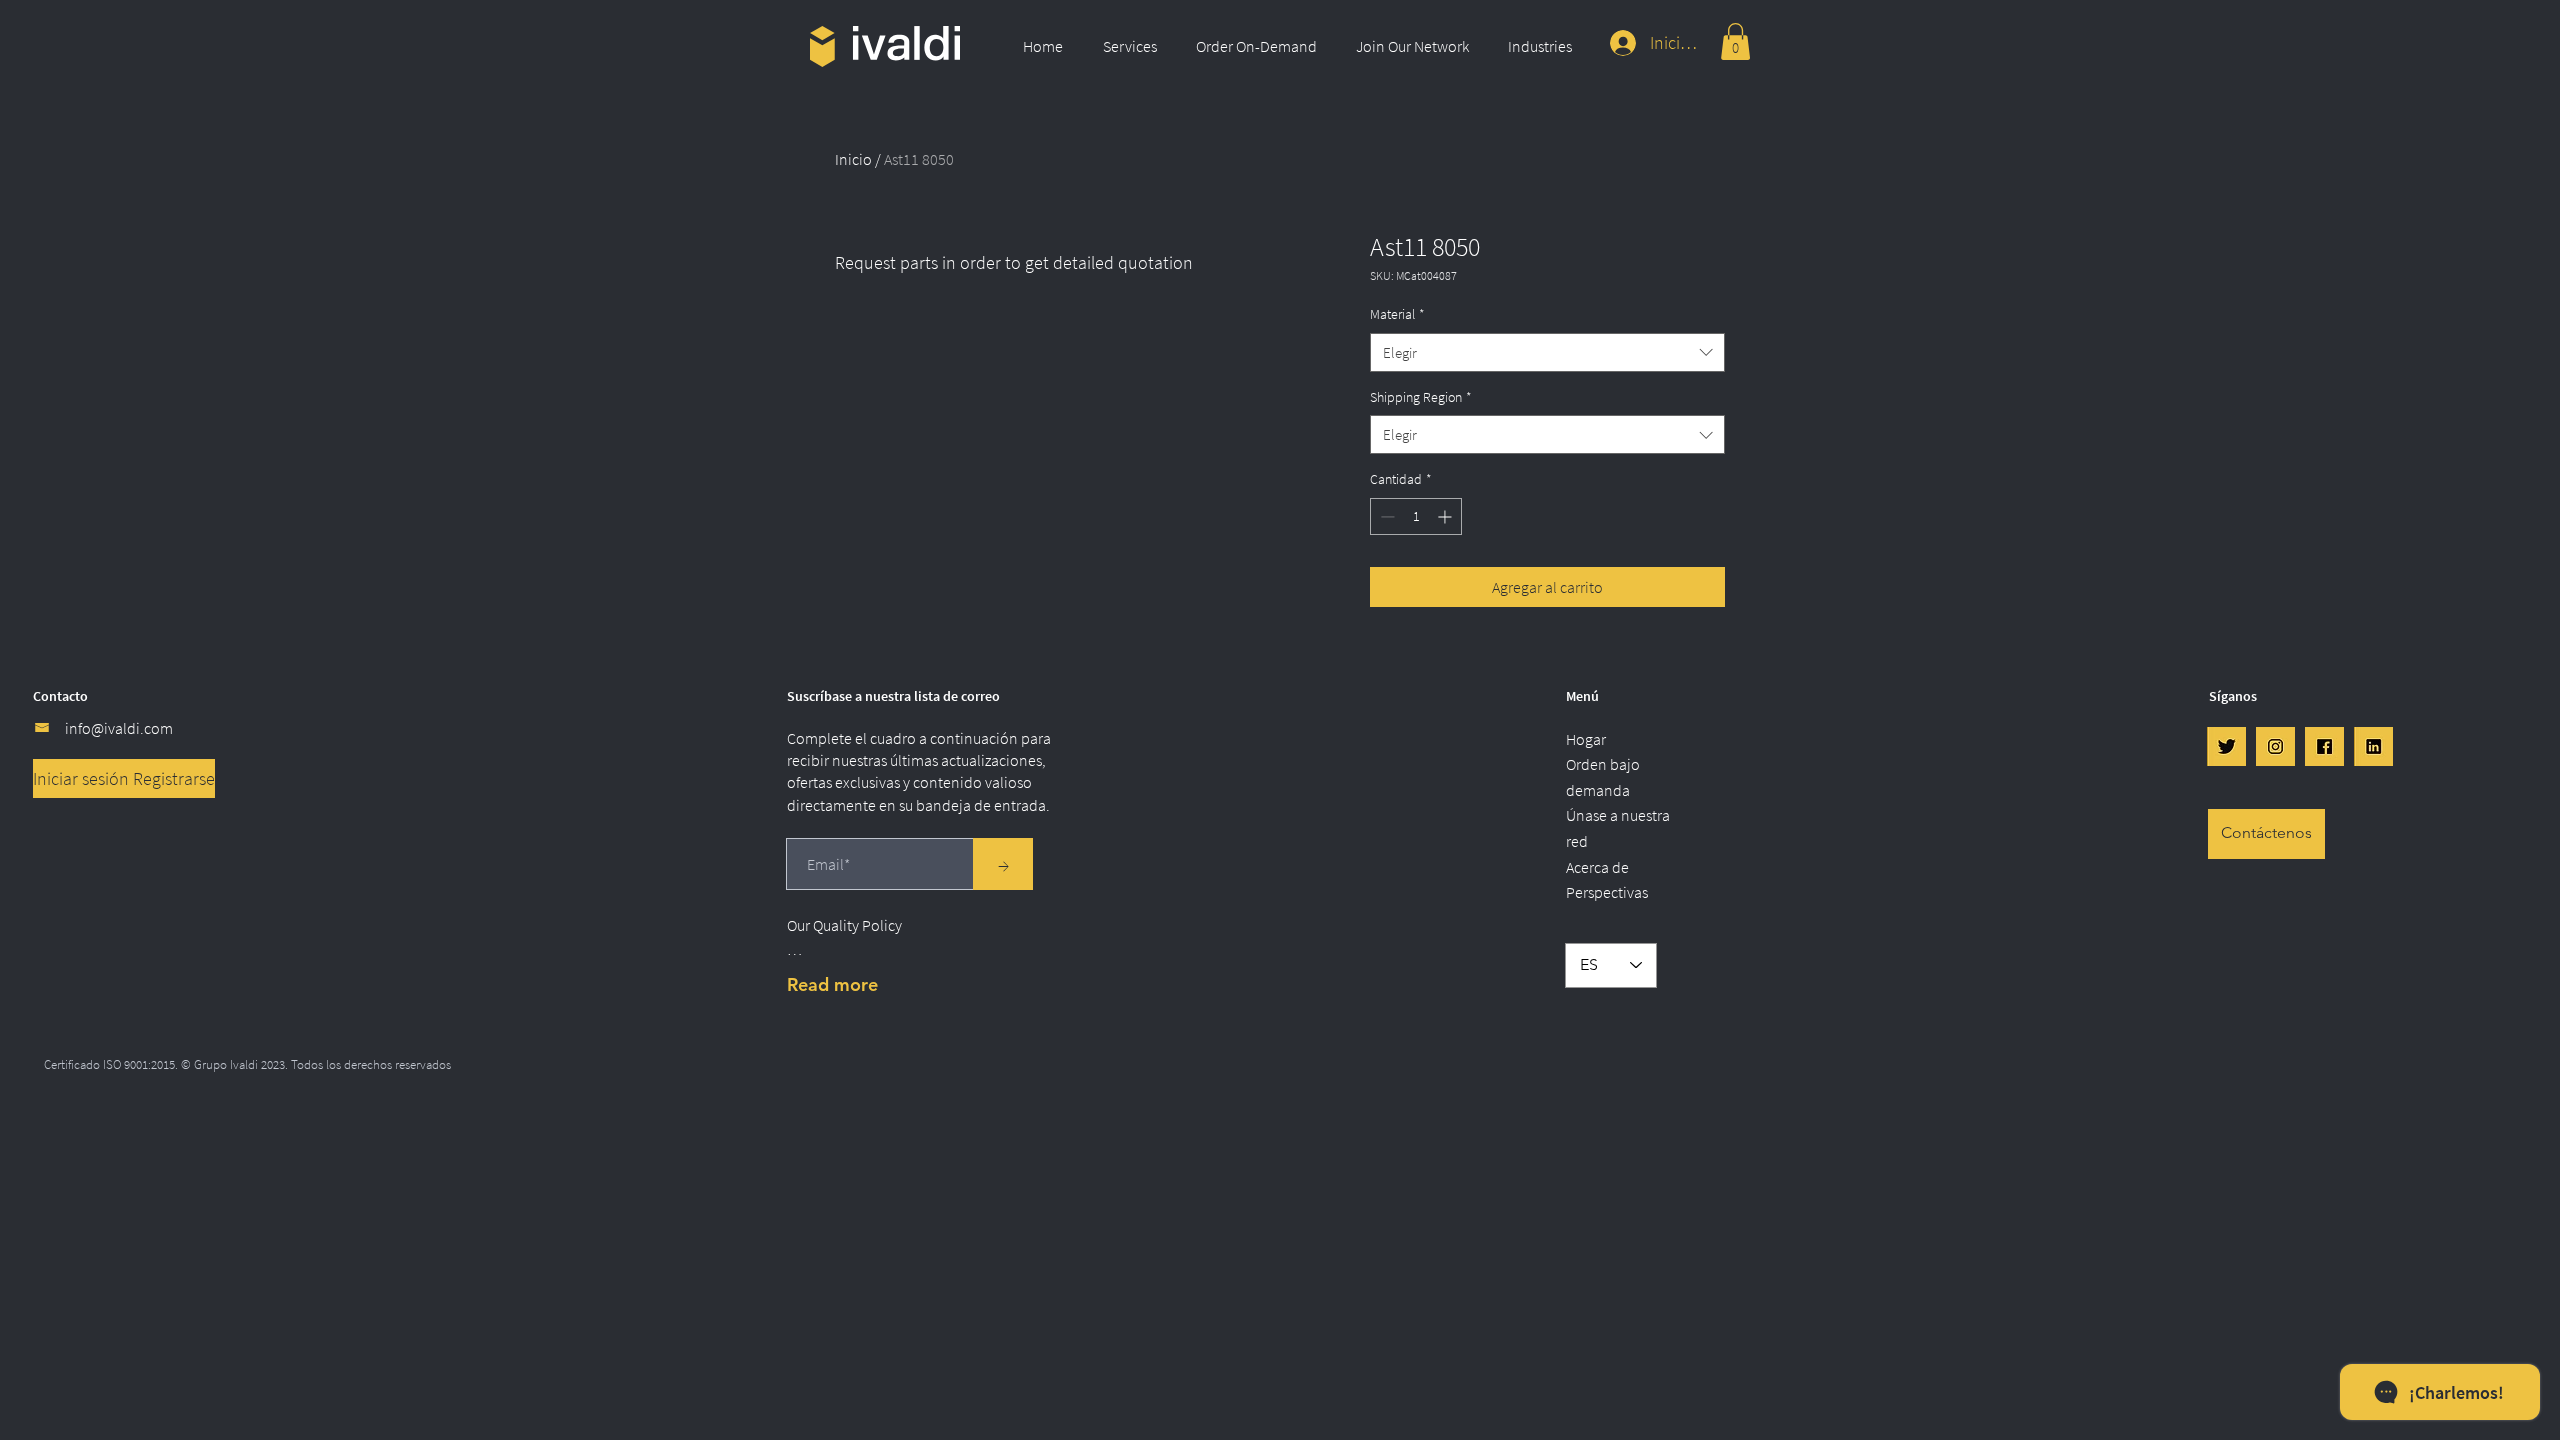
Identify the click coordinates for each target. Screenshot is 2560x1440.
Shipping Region (1421, 397)
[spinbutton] (1416, 516)
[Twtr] (2226, 746)
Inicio (853, 159)
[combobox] (1547, 352)
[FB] (2324, 746)
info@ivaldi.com (119, 728)
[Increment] (1446, 516)
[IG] (2275, 746)
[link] (1735, 41)
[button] (1134, 46)
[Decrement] (1385, 516)
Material (1397, 314)
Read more (832, 984)
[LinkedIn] (2373, 746)
